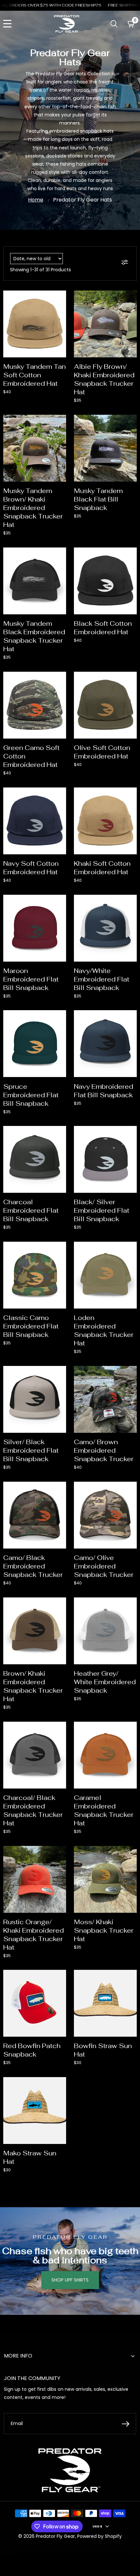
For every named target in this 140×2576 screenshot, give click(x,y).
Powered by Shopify (99, 2536)
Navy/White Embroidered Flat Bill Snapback (102, 979)
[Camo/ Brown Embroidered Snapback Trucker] (105, 1399)
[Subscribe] (126, 2424)
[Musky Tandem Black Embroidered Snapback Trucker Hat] (35, 581)
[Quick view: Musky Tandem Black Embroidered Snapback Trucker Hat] (58, 555)
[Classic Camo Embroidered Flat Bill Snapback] (35, 1275)
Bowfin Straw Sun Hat (103, 2050)
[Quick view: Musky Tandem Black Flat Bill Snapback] (129, 422)
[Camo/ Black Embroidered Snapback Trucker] (35, 1515)
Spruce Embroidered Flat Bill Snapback (31, 1095)
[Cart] (131, 24)
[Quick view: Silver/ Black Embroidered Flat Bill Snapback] (58, 1373)
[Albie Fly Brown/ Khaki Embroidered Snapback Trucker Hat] (105, 324)
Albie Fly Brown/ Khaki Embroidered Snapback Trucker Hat (104, 379)
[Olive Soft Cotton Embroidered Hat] (105, 705)
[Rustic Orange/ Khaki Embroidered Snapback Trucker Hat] (35, 1879)
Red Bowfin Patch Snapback (32, 2050)
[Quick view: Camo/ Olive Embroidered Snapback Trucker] (129, 1489)
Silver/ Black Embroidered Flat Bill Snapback (31, 1450)
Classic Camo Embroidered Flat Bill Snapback (31, 1326)
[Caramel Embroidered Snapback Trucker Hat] (105, 1755)
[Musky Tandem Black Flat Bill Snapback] (105, 448)
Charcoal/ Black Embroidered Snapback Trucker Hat (33, 1810)
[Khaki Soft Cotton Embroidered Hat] (105, 821)
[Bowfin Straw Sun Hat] (105, 2003)
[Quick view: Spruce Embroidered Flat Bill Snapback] (58, 1017)
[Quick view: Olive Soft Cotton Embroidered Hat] (129, 679)
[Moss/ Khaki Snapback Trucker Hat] (105, 1879)
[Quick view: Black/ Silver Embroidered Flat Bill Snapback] (129, 1133)
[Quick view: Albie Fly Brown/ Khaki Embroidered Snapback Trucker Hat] (129, 298)
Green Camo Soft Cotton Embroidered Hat (31, 756)
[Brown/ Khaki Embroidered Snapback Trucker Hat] (35, 1631)
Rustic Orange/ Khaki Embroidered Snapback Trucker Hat (34, 1935)
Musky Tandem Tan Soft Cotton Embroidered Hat (35, 375)
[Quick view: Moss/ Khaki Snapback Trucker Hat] (129, 1853)
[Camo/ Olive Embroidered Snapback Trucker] (105, 1515)
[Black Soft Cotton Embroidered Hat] (105, 581)
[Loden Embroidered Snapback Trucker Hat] (105, 1275)
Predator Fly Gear (55, 2536)
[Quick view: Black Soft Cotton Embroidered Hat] (129, 555)
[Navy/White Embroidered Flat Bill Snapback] (105, 928)
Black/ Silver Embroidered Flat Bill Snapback (102, 1210)
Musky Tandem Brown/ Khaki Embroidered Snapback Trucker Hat (33, 508)
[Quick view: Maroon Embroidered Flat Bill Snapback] (58, 902)
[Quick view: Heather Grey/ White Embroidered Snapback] (129, 1605)
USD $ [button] (97, 2526)
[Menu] (7, 24)
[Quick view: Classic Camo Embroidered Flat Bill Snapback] (58, 1249)
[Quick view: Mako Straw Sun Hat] (58, 2084)
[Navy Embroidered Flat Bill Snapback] (105, 1044)
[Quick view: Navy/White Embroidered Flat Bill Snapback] (129, 902)
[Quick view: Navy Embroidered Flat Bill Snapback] (129, 1017)
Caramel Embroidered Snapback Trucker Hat (104, 1810)
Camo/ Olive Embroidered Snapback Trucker (104, 1566)
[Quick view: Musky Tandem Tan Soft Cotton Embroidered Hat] (58, 298)
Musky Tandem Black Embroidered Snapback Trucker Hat (34, 636)
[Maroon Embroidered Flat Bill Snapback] (35, 928)
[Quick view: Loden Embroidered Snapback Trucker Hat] (129, 1249)
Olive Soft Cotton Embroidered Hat (102, 752)
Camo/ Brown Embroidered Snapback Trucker (104, 1450)
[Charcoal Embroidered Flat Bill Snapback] (35, 1159)
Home (36, 200)
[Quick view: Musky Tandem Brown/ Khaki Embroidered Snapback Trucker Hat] (58, 422)
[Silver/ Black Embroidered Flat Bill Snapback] (35, 1399)
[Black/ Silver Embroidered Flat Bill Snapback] (105, 1159)
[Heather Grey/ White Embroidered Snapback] (105, 1631)
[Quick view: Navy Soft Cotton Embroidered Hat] (58, 795)
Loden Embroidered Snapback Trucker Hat (104, 1330)
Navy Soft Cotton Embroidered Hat (31, 868)
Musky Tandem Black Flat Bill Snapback (98, 499)
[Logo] (67, 24)
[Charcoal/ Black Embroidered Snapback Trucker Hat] (35, 1755)
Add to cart (35, 342)
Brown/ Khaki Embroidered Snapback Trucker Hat (33, 1686)
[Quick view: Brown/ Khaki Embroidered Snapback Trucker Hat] (58, 1605)
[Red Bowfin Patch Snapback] (35, 2003)
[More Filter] (126, 263)
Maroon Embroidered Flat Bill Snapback (31, 979)
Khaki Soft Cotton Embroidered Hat (102, 868)
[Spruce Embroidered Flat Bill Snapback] (35, 1044)
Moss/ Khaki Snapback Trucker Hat (104, 1930)
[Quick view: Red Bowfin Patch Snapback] (58, 1977)
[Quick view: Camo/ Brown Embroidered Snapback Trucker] (129, 1373)
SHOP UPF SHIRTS (70, 2280)
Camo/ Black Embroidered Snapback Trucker (33, 1566)
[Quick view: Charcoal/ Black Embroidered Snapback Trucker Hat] (58, 1729)
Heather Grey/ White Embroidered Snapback (105, 1682)
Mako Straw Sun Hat (30, 2157)
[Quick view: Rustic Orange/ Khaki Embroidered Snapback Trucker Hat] (58, 1853)
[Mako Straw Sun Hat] (35, 2111)
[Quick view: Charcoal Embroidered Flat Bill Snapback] (58, 1133)
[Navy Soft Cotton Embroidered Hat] (35, 821)
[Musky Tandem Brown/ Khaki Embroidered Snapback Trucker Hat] (35, 448)
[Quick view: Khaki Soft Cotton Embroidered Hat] (129, 795)
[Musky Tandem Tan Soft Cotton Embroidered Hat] (35, 324)
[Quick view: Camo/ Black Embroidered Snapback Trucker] (58, 1489)
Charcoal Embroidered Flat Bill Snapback (31, 1210)
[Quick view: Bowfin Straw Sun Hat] (129, 1977)
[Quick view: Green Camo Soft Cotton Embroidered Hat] (58, 679)
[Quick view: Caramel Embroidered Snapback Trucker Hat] (129, 1729)
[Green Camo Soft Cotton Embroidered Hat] (35, 705)
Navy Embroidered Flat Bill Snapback (104, 1091)
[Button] (114, 24)
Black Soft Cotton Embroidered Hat (103, 628)
